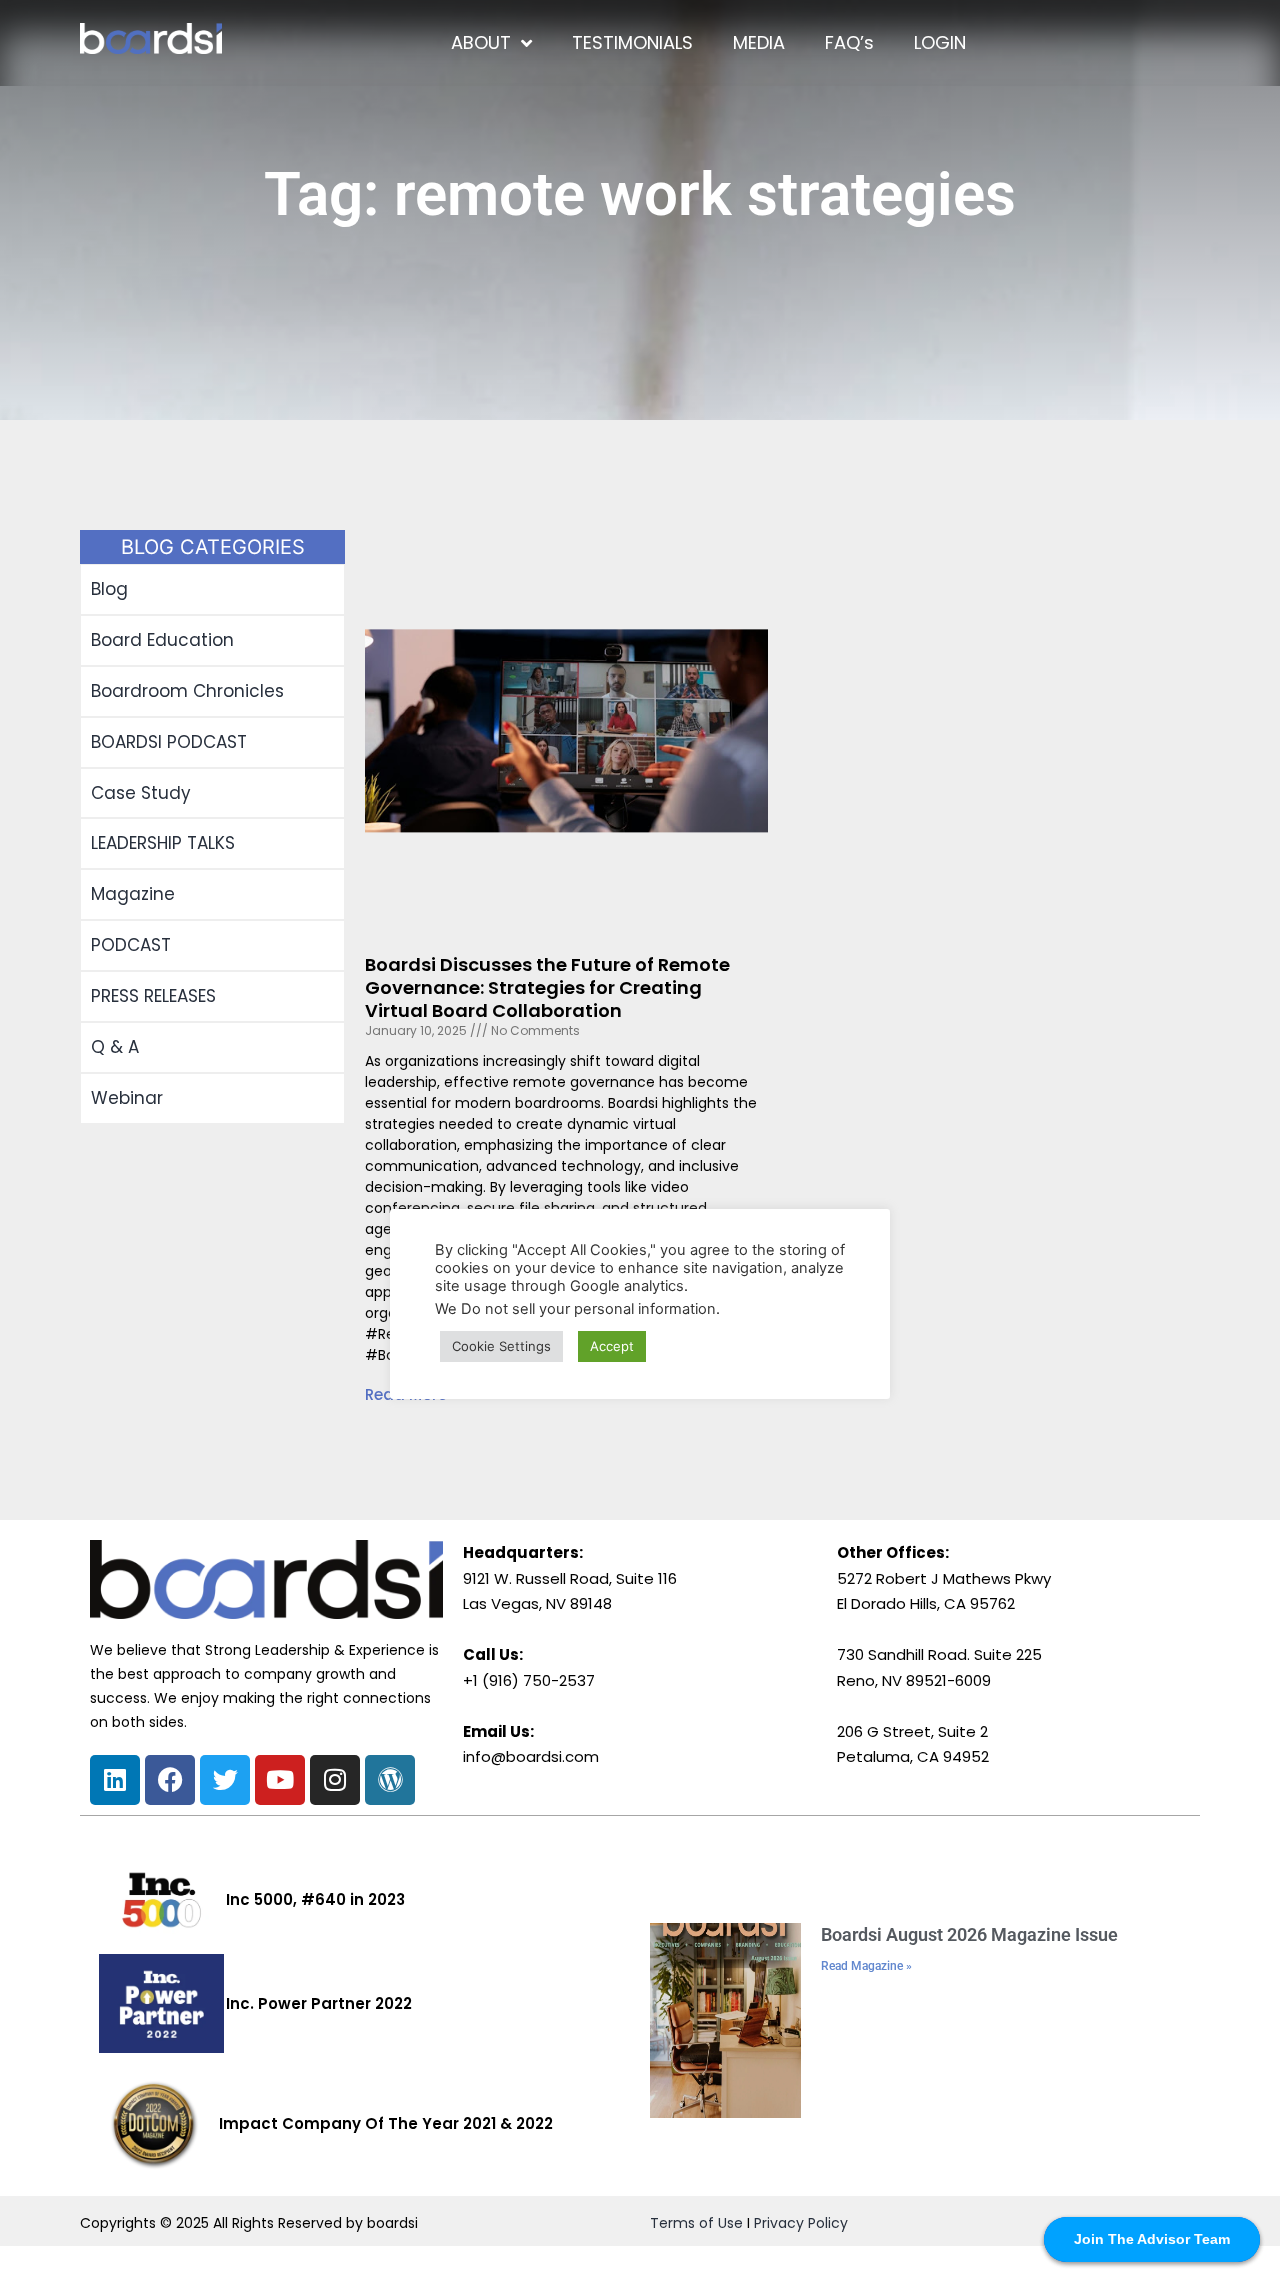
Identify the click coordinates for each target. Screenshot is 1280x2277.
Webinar (127, 1098)
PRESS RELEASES (153, 996)
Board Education (162, 640)
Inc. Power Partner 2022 (319, 2003)
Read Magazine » (866, 1966)
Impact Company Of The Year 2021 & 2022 (386, 2123)
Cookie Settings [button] (501, 1346)
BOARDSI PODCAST (169, 742)
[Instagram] (335, 1780)
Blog (109, 589)
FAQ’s (849, 42)
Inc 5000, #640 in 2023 (315, 1899)
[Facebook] (170, 1780)
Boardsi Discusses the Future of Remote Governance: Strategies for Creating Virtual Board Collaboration (547, 988)
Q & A (115, 1047)
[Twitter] (225, 1780)
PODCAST (131, 945)
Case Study (141, 793)
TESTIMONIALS (632, 42)
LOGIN (940, 42)
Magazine (133, 894)
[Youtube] (280, 1780)
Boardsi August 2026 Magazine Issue (969, 1934)
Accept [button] (612, 1346)
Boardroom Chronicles (187, 691)
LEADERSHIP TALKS (163, 843)
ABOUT (481, 42)
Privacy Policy (801, 2223)
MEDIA (759, 42)
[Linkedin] (115, 1780)
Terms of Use (696, 2223)
